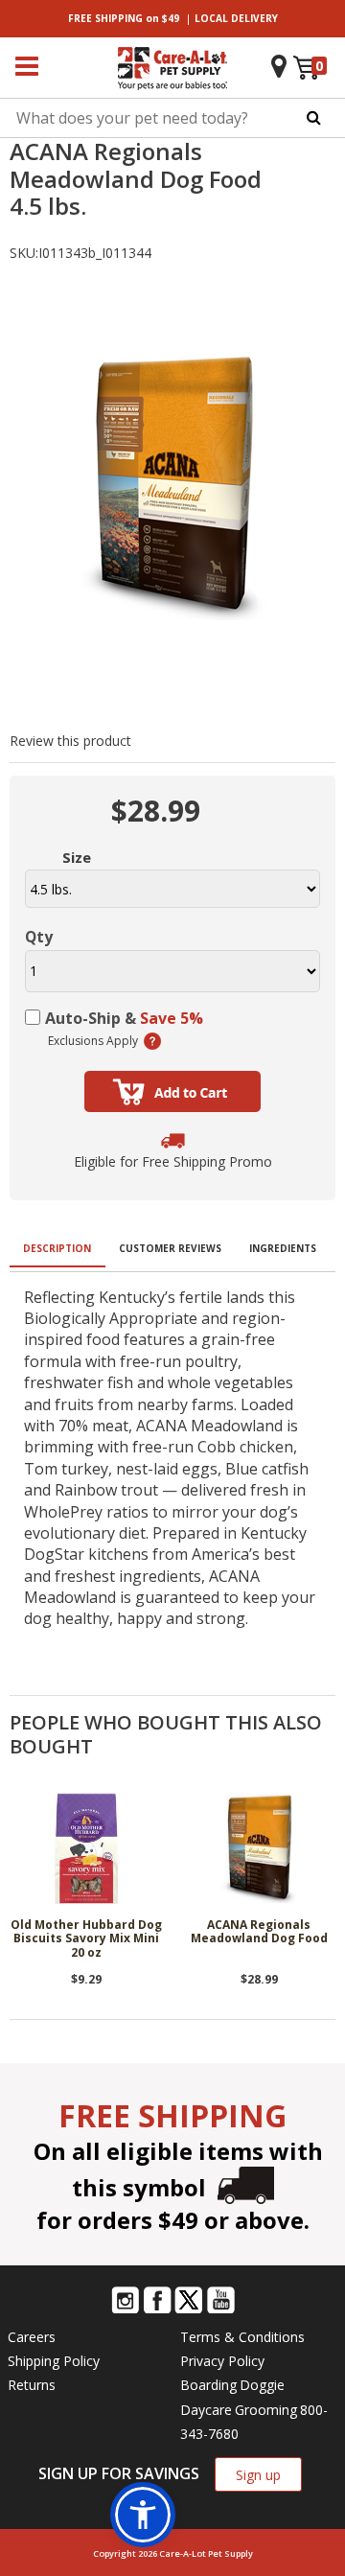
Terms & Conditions (242, 2337)
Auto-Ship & (124, 1018)
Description (57, 1248)
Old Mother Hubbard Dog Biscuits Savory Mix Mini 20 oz (86, 1939)
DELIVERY (236, 18)
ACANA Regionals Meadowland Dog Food (259, 1932)
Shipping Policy (54, 2361)
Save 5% (172, 1018)
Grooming (266, 2410)
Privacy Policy (222, 2361)
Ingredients (283, 1248)
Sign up (258, 2475)
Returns (32, 2385)
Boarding (208, 2385)
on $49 (124, 18)
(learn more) (152, 1041)
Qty (39, 937)
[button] (143, 2515)
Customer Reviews (170, 1248)
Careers (32, 2337)
